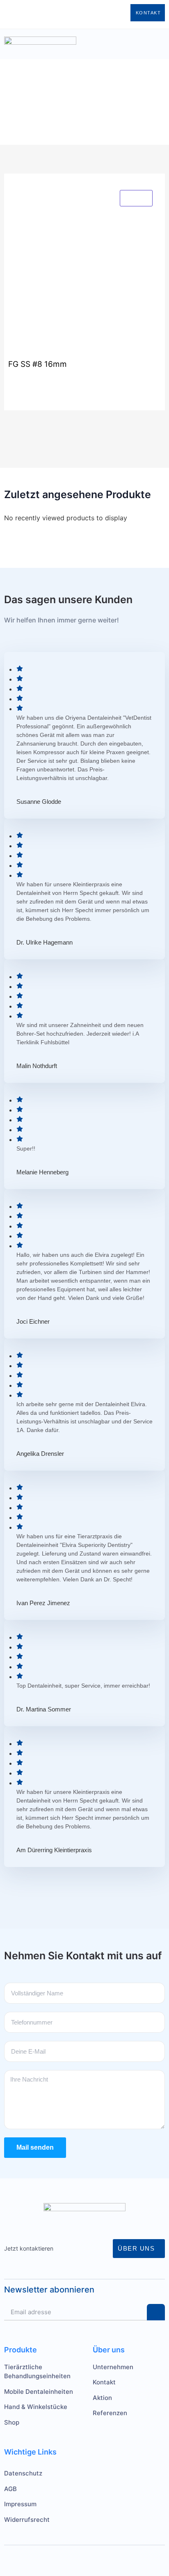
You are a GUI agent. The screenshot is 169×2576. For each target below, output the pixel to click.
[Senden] (156, 2312)
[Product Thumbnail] (136, 198)
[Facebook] (50, 13)
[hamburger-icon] (100, 44)
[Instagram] (38, 13)
